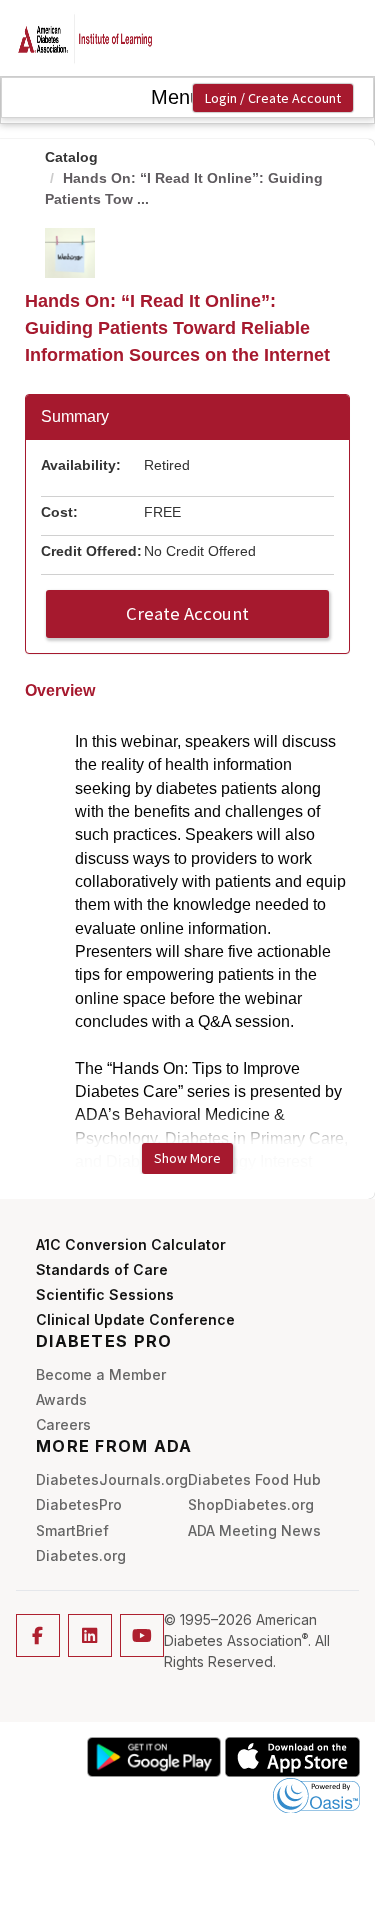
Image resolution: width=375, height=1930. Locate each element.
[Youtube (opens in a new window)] (142, 1635)
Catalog (71, 157)
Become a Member (101, 1374)
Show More (187, 1158)
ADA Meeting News (254, 1530)
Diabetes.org (81, 1555)
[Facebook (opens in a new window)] (38, 1635)
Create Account (187, 613)
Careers (63, 1424)
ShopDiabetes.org (251, 1504)
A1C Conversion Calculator (131, 1244)
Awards (61, 1399)
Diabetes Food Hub (254, 1479)
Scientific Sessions (105, 1294)
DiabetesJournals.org (112, 1479)
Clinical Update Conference (135, 1319)
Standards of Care (102, 1269)
